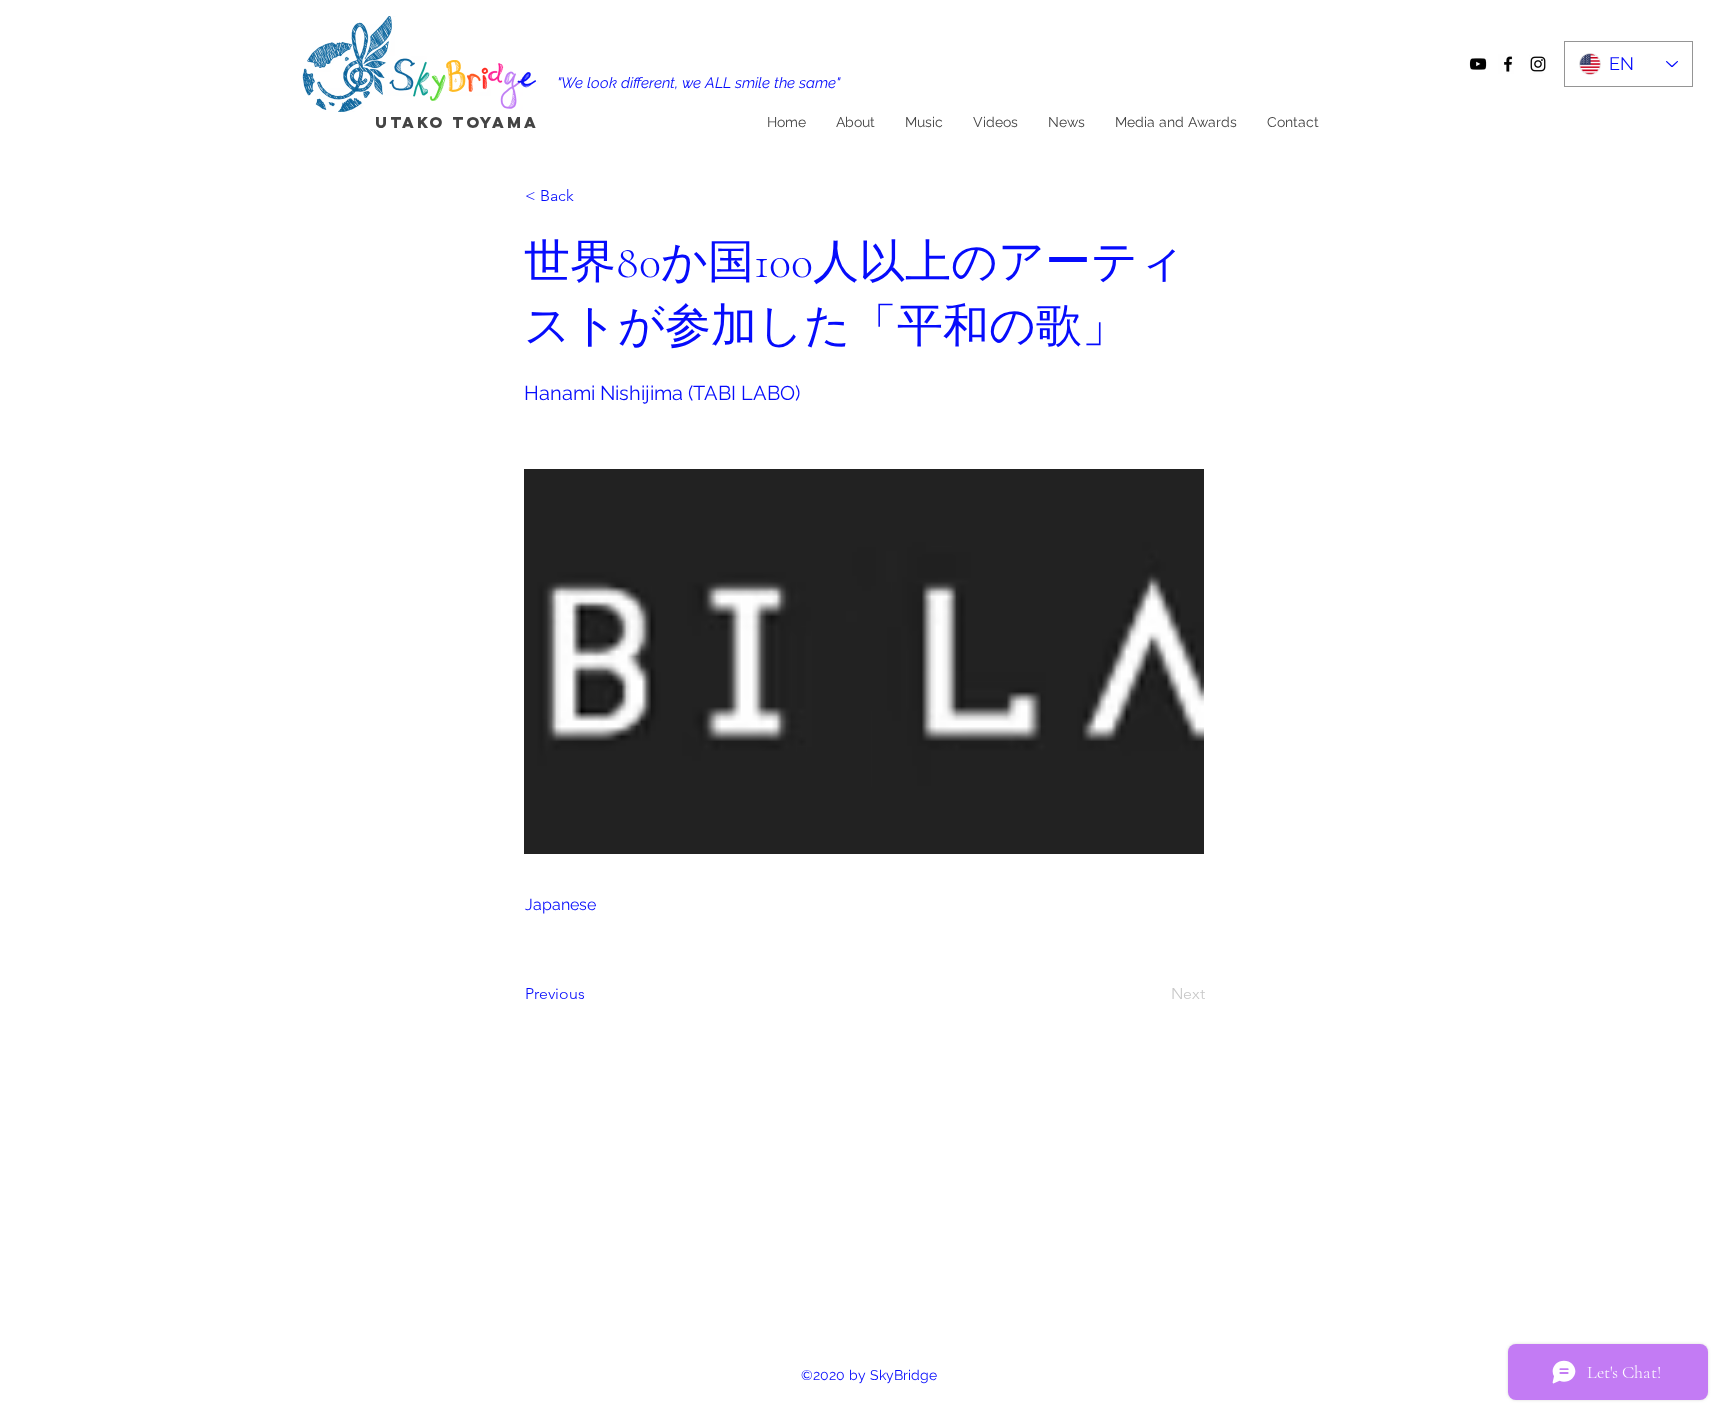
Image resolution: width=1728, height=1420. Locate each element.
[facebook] (1508, 64)
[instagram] (1538, 64)
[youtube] (1478, 64)
